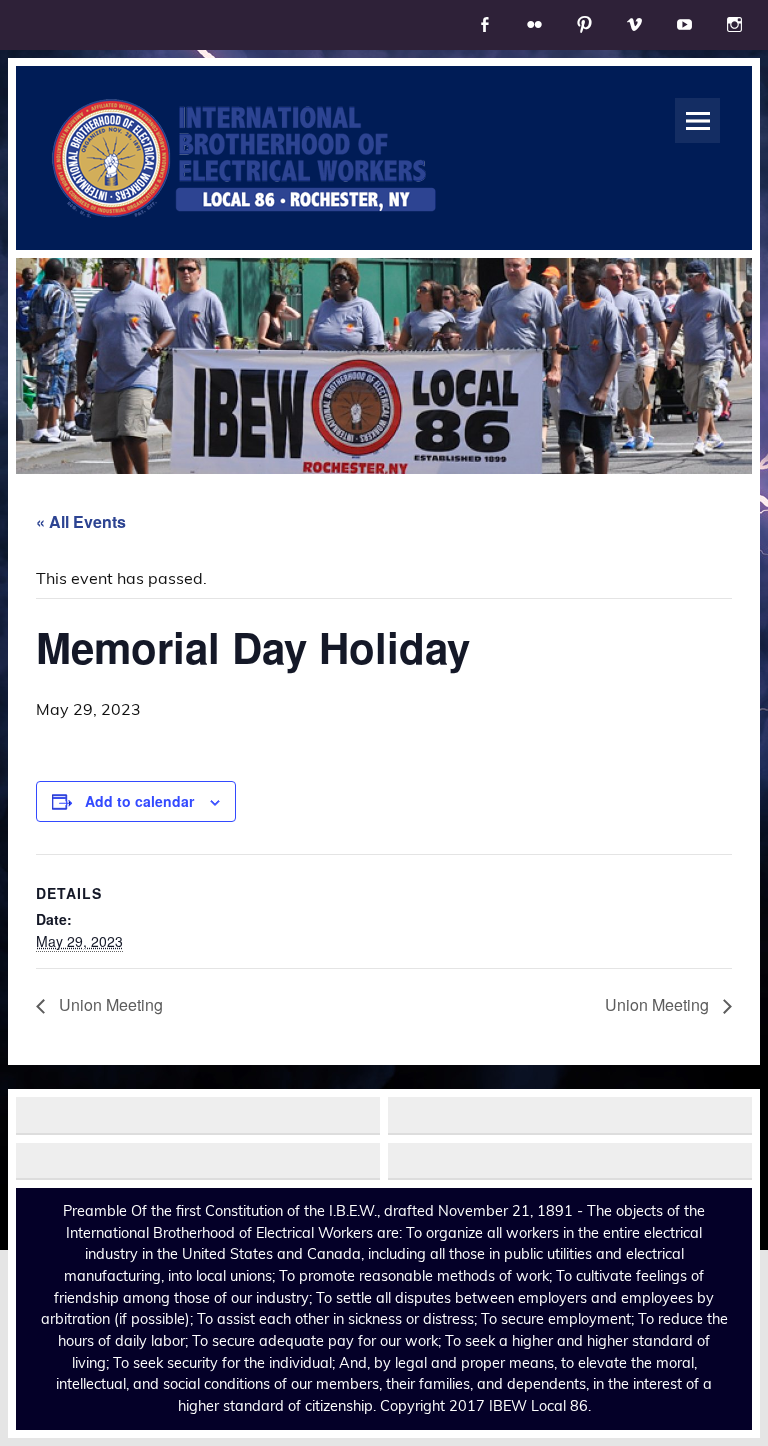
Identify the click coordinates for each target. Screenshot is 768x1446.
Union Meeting (109, 1004)
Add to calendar (139, 801)
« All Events (81, 521)
